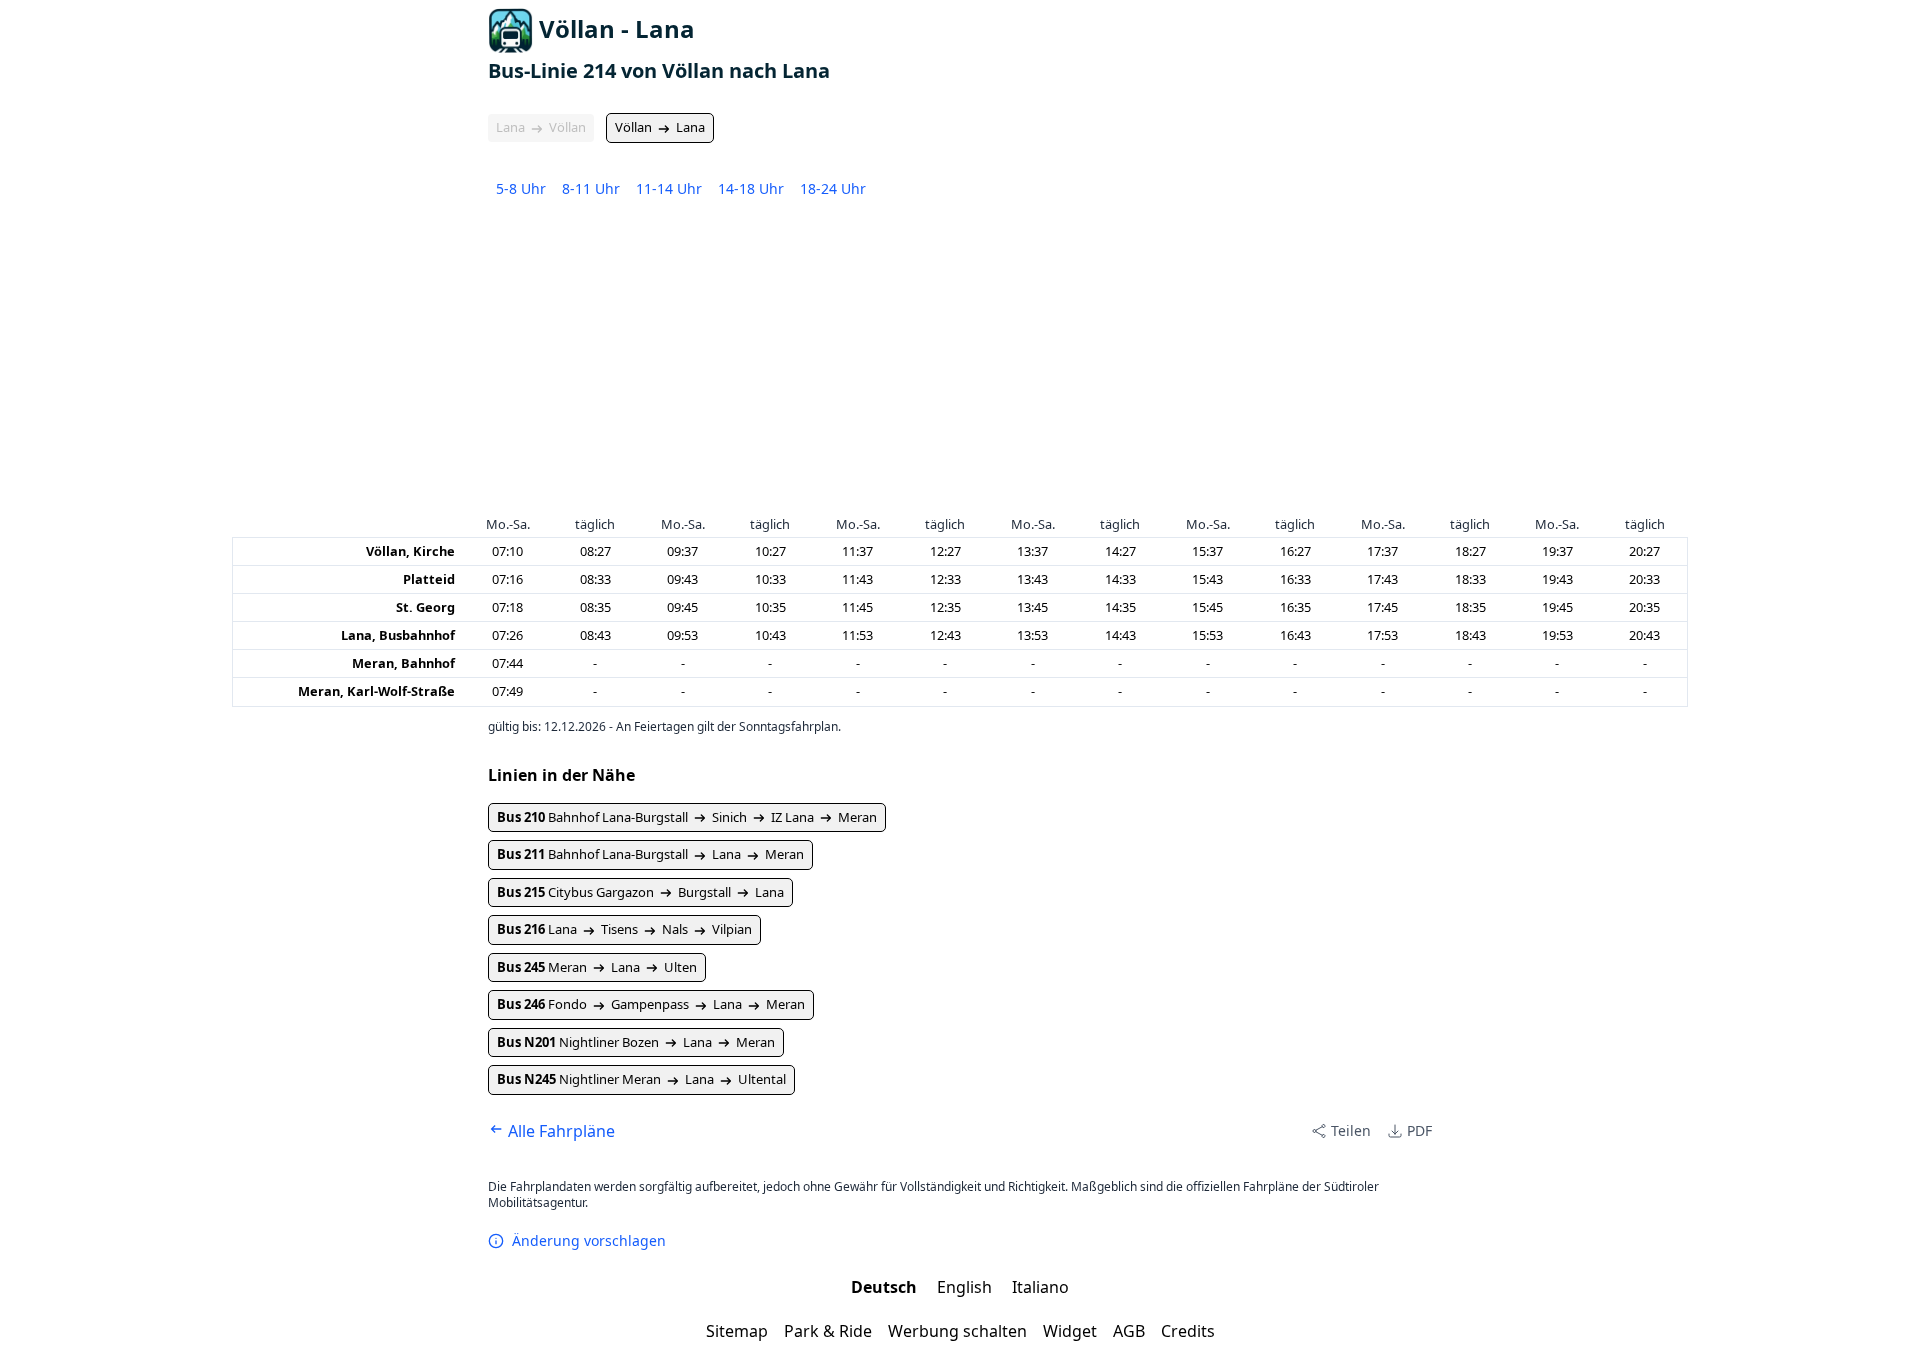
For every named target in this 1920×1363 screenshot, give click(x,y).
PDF (1419, 1130)
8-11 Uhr (591, 188)
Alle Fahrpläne (559, 1131)
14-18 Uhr (751, 188)
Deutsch (886, 1287)
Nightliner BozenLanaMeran (636, 1042)
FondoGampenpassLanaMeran (651, 1004)
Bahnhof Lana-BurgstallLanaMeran (650, 854)
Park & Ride (828, 1331)
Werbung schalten (957, 1331)
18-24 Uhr (833, 188)
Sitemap (737, 1331)
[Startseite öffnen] (510, 30)
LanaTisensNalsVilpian (624, 929)
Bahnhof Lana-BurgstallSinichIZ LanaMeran (687, 817)
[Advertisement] (960, 362)
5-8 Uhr (521, 188)
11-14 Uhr (669, 188)
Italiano (1040, 1287)
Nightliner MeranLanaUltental (641, 1079)
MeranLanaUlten (597, 967)
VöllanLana (660, 127)
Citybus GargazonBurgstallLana (640, 892)
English (966, 1287)
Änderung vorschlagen (589, 1240)
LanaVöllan (541, 127)
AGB (1129, 1331)
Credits (1188, 1331)
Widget (1070, 1331)
